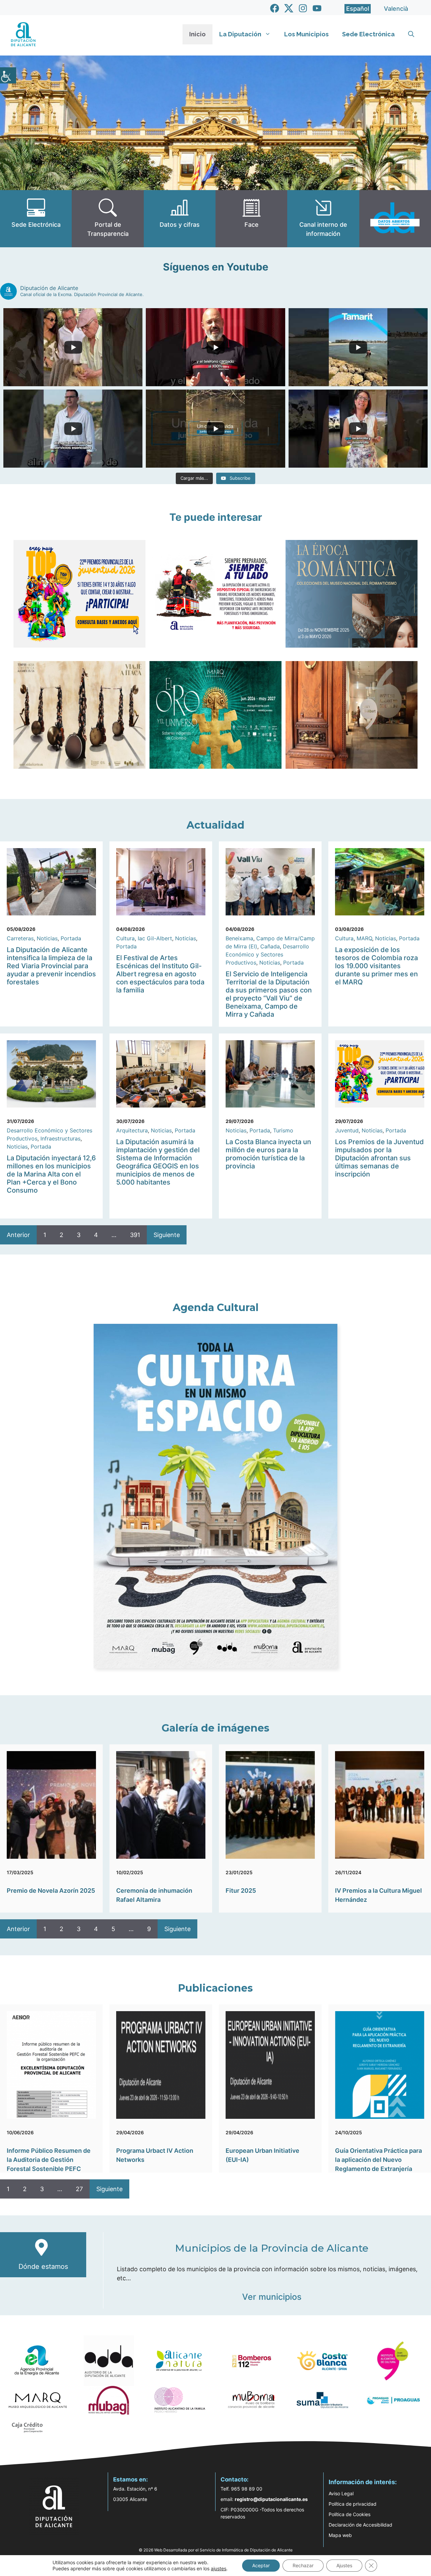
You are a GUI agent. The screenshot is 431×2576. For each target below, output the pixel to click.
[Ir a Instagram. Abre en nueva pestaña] (303, 8)
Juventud (347, 1130)
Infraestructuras (60, 1138)
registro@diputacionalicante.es (271, 2499)
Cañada (270, 946)
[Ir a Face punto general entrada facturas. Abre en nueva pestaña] (251, 219)
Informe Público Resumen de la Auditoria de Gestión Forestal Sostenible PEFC (49, 2160)
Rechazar (303, 2565)
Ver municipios (272, 2297)
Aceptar (261, 2565)
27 (79, 2189)
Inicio (197, 34)
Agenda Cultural (216, 1308)
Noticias (47, 938)
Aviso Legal (341, 2493)
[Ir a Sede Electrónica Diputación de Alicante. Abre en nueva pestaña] (36, 219)
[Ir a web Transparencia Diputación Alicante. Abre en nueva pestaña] (108, 219)
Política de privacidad (353, 2504)
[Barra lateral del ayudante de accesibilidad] (8, 75)
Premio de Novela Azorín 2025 (51, 1891)
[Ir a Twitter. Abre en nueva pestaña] (289, 8)
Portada (71, 938)
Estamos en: (130, 2479)
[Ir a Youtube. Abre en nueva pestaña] (317, 8)
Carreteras (20, 938)
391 (135, 1235)
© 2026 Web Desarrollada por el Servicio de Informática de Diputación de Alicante (216, 2550)
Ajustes (344, 2565)
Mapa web (340, 2535)
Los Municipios (306, 34)
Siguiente (167, 1235)
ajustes (219, 2568)
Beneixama (239, 938)
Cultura (125, 938)
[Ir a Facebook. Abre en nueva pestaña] (275, 8)
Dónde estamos (43, 2266)
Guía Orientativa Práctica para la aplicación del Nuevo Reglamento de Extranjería (378, 2160)
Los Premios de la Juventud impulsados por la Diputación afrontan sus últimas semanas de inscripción (379, 1158)
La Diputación (240, 34)
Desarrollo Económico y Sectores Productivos (267, 954)
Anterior (18, 1235)
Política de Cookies (350, 2514)
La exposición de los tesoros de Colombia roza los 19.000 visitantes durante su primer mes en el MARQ (376, 966)
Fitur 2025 (241, 1891)
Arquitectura (132, 1130)
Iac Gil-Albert (155, 938)
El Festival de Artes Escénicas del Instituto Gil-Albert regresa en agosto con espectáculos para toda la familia (160, 974)
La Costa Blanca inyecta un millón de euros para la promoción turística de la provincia (268, 1154)
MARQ (364, 938)
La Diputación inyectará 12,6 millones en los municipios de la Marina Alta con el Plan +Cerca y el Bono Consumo (51, 1174)
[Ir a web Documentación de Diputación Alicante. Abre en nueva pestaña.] (180, 219)
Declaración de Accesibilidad (360, 2525)
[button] (411, 34)
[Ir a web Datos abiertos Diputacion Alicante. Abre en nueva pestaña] (395, 219)
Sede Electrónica (368, 34)
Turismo (283, 1130)
